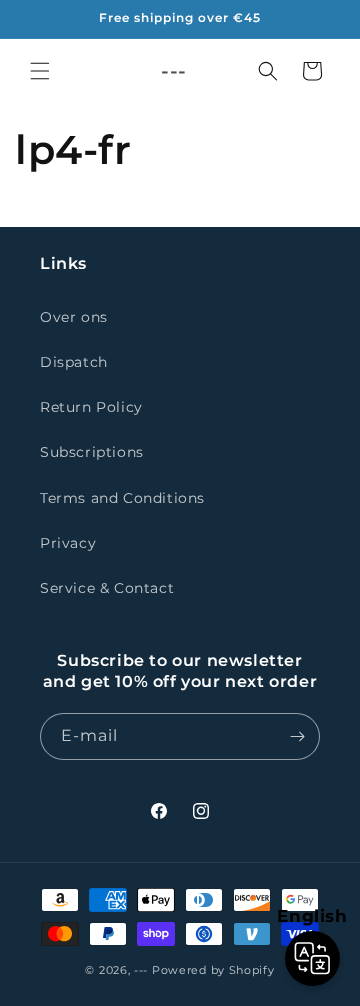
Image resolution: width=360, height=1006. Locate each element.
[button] (40, 71)
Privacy (68, 543)
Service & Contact (107, 588)
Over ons (74, 317)
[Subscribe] (297, 736)
